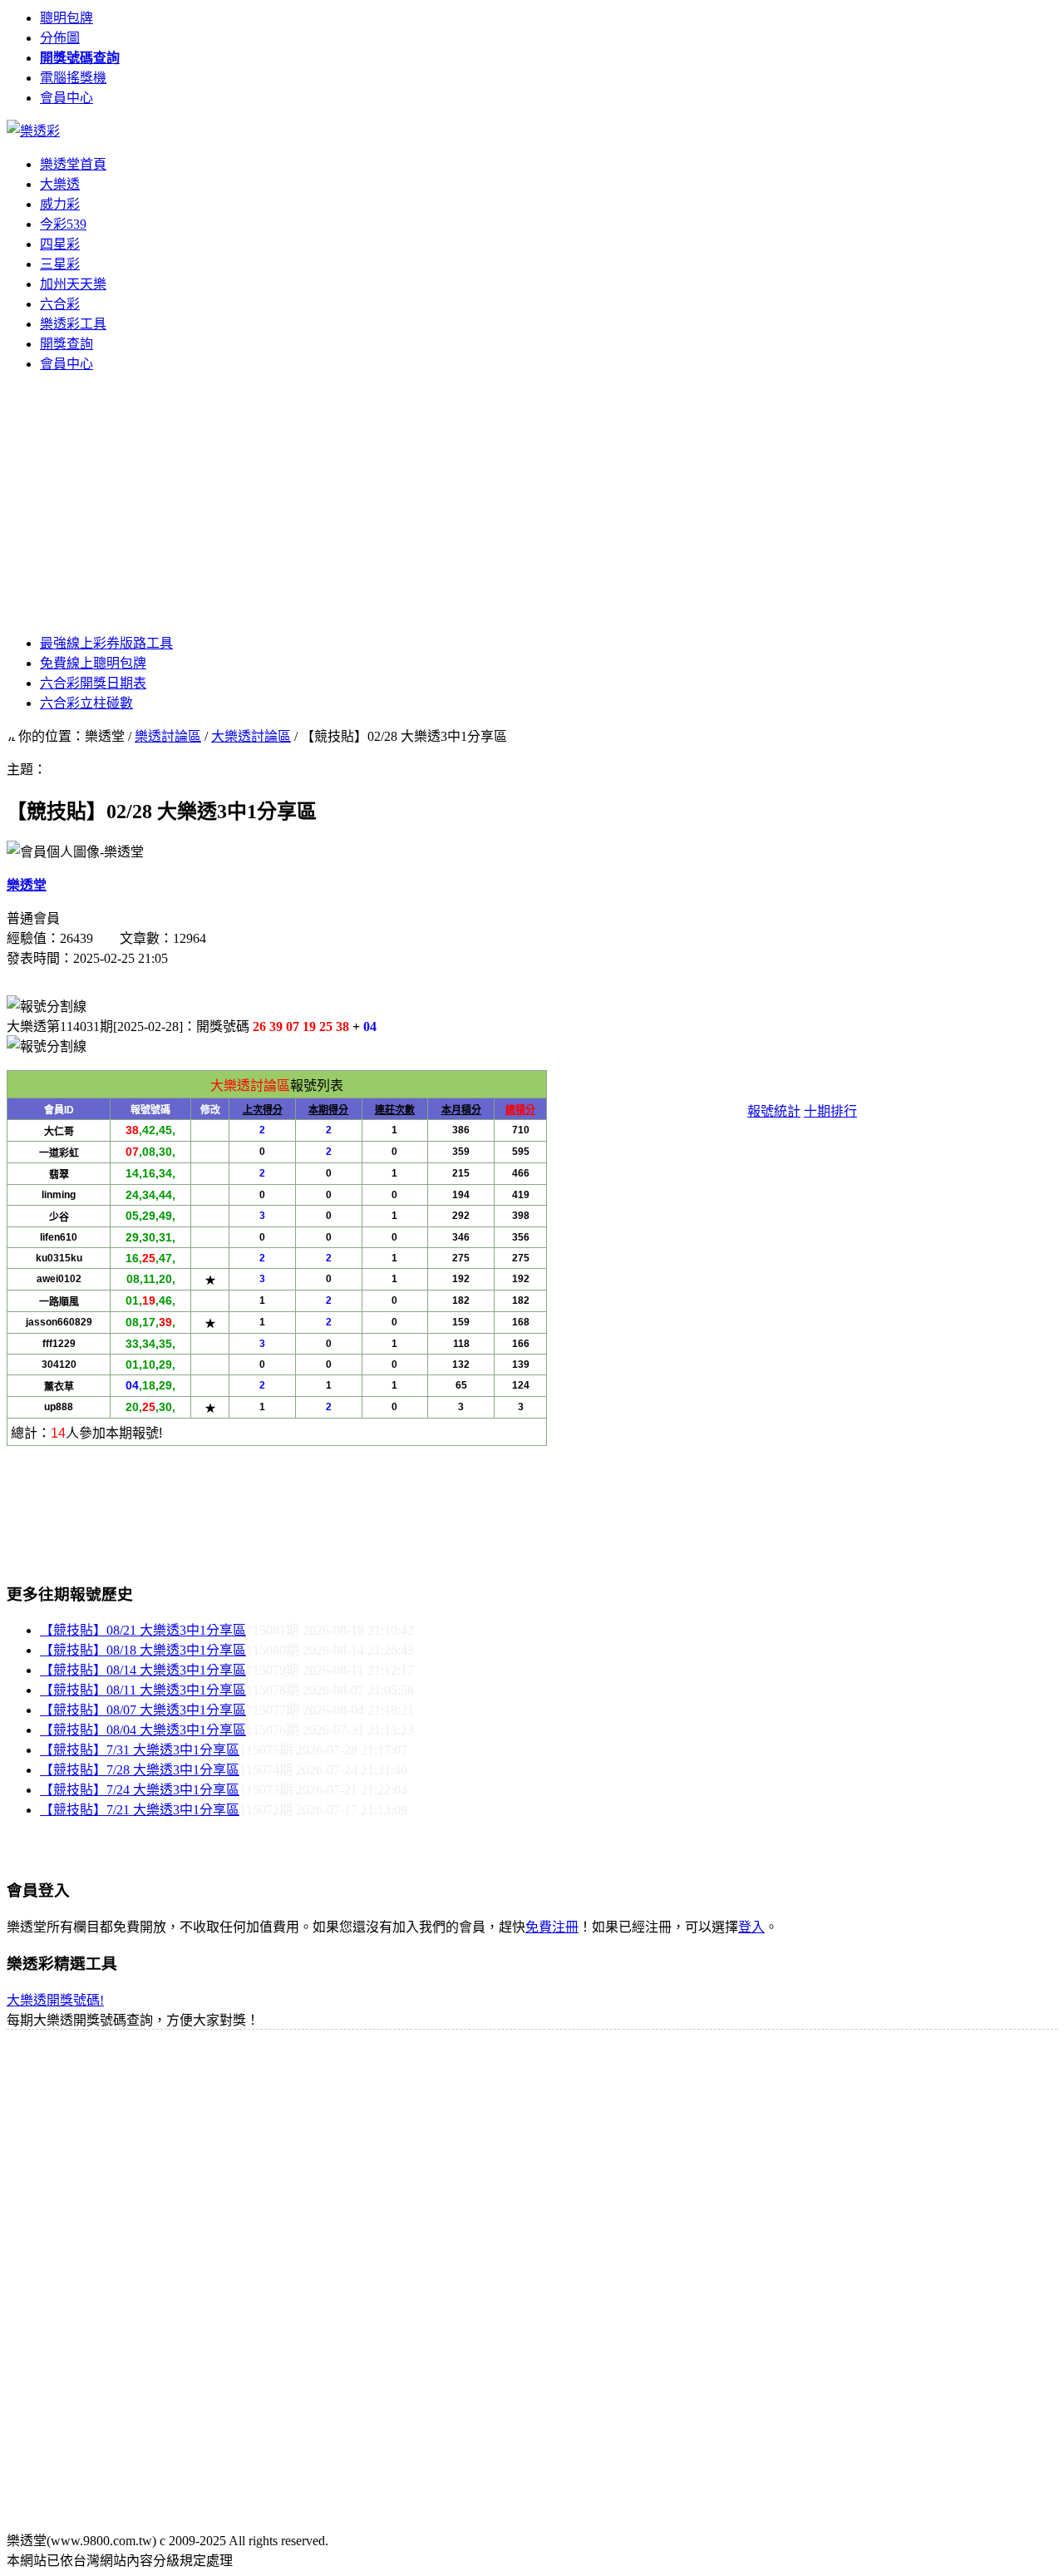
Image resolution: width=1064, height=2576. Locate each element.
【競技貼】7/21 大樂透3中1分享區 (140, 1810)
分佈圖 (60, 38)
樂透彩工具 (73, 324)
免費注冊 (552, 1927)
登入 (751, 1927)
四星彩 (60, 244)
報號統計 (774, 1111)
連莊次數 (395, 1110)
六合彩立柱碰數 (86, 703)
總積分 (520, 1110)
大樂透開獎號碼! (55, 2000)
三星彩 (60, 264)
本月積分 (461, 1110)
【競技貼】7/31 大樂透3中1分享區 (140, 1750)
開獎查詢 (66, 344)
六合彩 (60, 304)
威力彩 (60, 204)
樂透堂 (27, 885)
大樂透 (60, 184)
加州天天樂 (73, 284)
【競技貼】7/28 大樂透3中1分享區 (140, 1770)
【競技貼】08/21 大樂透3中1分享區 (143, 1630)
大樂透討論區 (251, 736)
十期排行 (830, 1111)
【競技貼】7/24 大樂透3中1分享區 (140, 1790)
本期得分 (328, 1110)
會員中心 (66, 98)
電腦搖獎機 (73, 78)
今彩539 (63, 224)
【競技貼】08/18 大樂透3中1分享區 (143, 1650)
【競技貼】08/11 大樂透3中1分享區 (143, 1690)
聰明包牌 (66, 18)
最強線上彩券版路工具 (106, 643)
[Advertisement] (532, 502)
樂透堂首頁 (73, 164)
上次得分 (263, 1110)
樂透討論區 (168, 736)
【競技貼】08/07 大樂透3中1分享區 (143, 1710)
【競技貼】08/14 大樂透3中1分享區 (143, 1670)
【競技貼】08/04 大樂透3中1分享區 (143, 1730)
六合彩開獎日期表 (93, 683)
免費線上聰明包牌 (93, 663)
